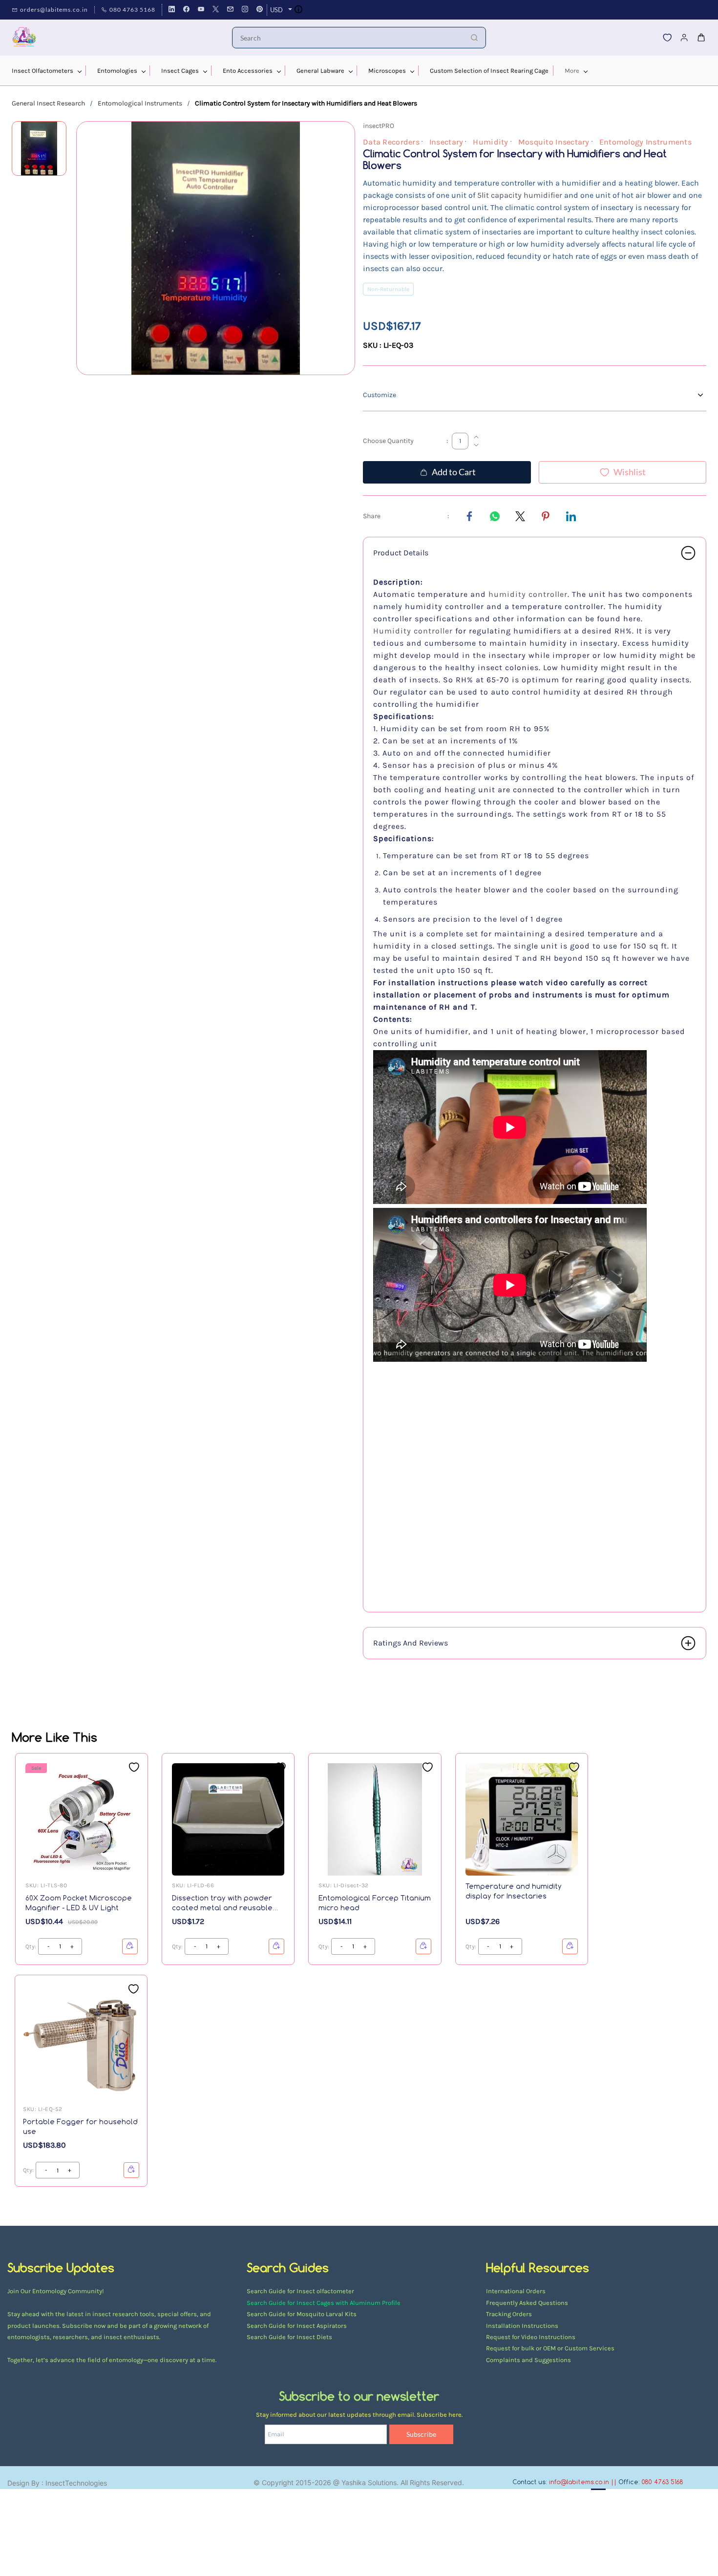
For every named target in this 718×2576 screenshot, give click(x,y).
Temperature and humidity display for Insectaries (514, 1891)
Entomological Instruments (140, 103)
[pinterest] (260, 10)
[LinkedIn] (571, 516)
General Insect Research (48, 103)
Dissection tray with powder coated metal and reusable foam (222, 1903)
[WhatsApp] (495, 516)
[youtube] (201, 10)
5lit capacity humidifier (520, 195)
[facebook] (186, 10)
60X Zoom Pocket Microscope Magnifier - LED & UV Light (79, 1903)
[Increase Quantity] (476, 437)
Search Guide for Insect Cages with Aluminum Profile (324, 2303)
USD (276, 10)
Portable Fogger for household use (80, 2126)
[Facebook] (469, 516)
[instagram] (245, 10)
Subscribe (421, 2434)
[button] (667, 38)
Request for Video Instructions (531, 2337)
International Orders (516, 2291)
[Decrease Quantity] (476, 445)
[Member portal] (684, 38)
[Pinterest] (546, 516)
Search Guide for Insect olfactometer (300, 2291)
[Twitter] (520, 516)
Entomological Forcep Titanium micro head (375, 1903)
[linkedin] (172, 10)
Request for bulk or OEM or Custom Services (550, 2348)
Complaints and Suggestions (528, 2360)
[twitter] (216, 10)
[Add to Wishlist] (134, 1767)
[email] (230, 10)
